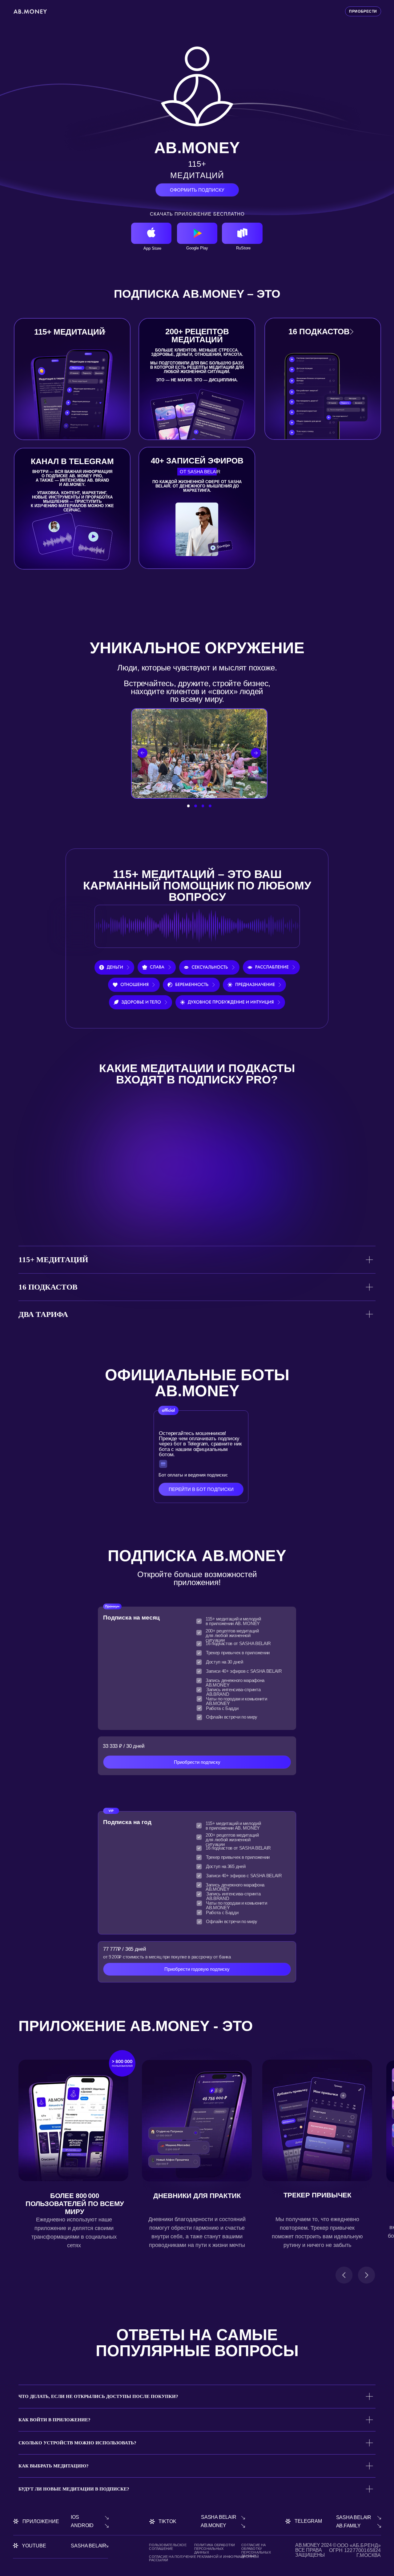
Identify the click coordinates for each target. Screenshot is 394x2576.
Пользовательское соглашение (168, 2547)
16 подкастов (319, 332)
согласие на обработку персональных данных (256, 2550)
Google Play (197, 248)
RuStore (243, 248)
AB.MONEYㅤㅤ (213, 2525)
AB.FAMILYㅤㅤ (348, 2526)
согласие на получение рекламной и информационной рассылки (204, 2558)
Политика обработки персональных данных (215, 2548)
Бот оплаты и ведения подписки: (193, 1475)
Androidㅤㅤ (82, 2525)
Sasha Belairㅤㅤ (354, 2517)
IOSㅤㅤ (75, 2517)
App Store (152, 248)
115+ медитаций (70, 332)
